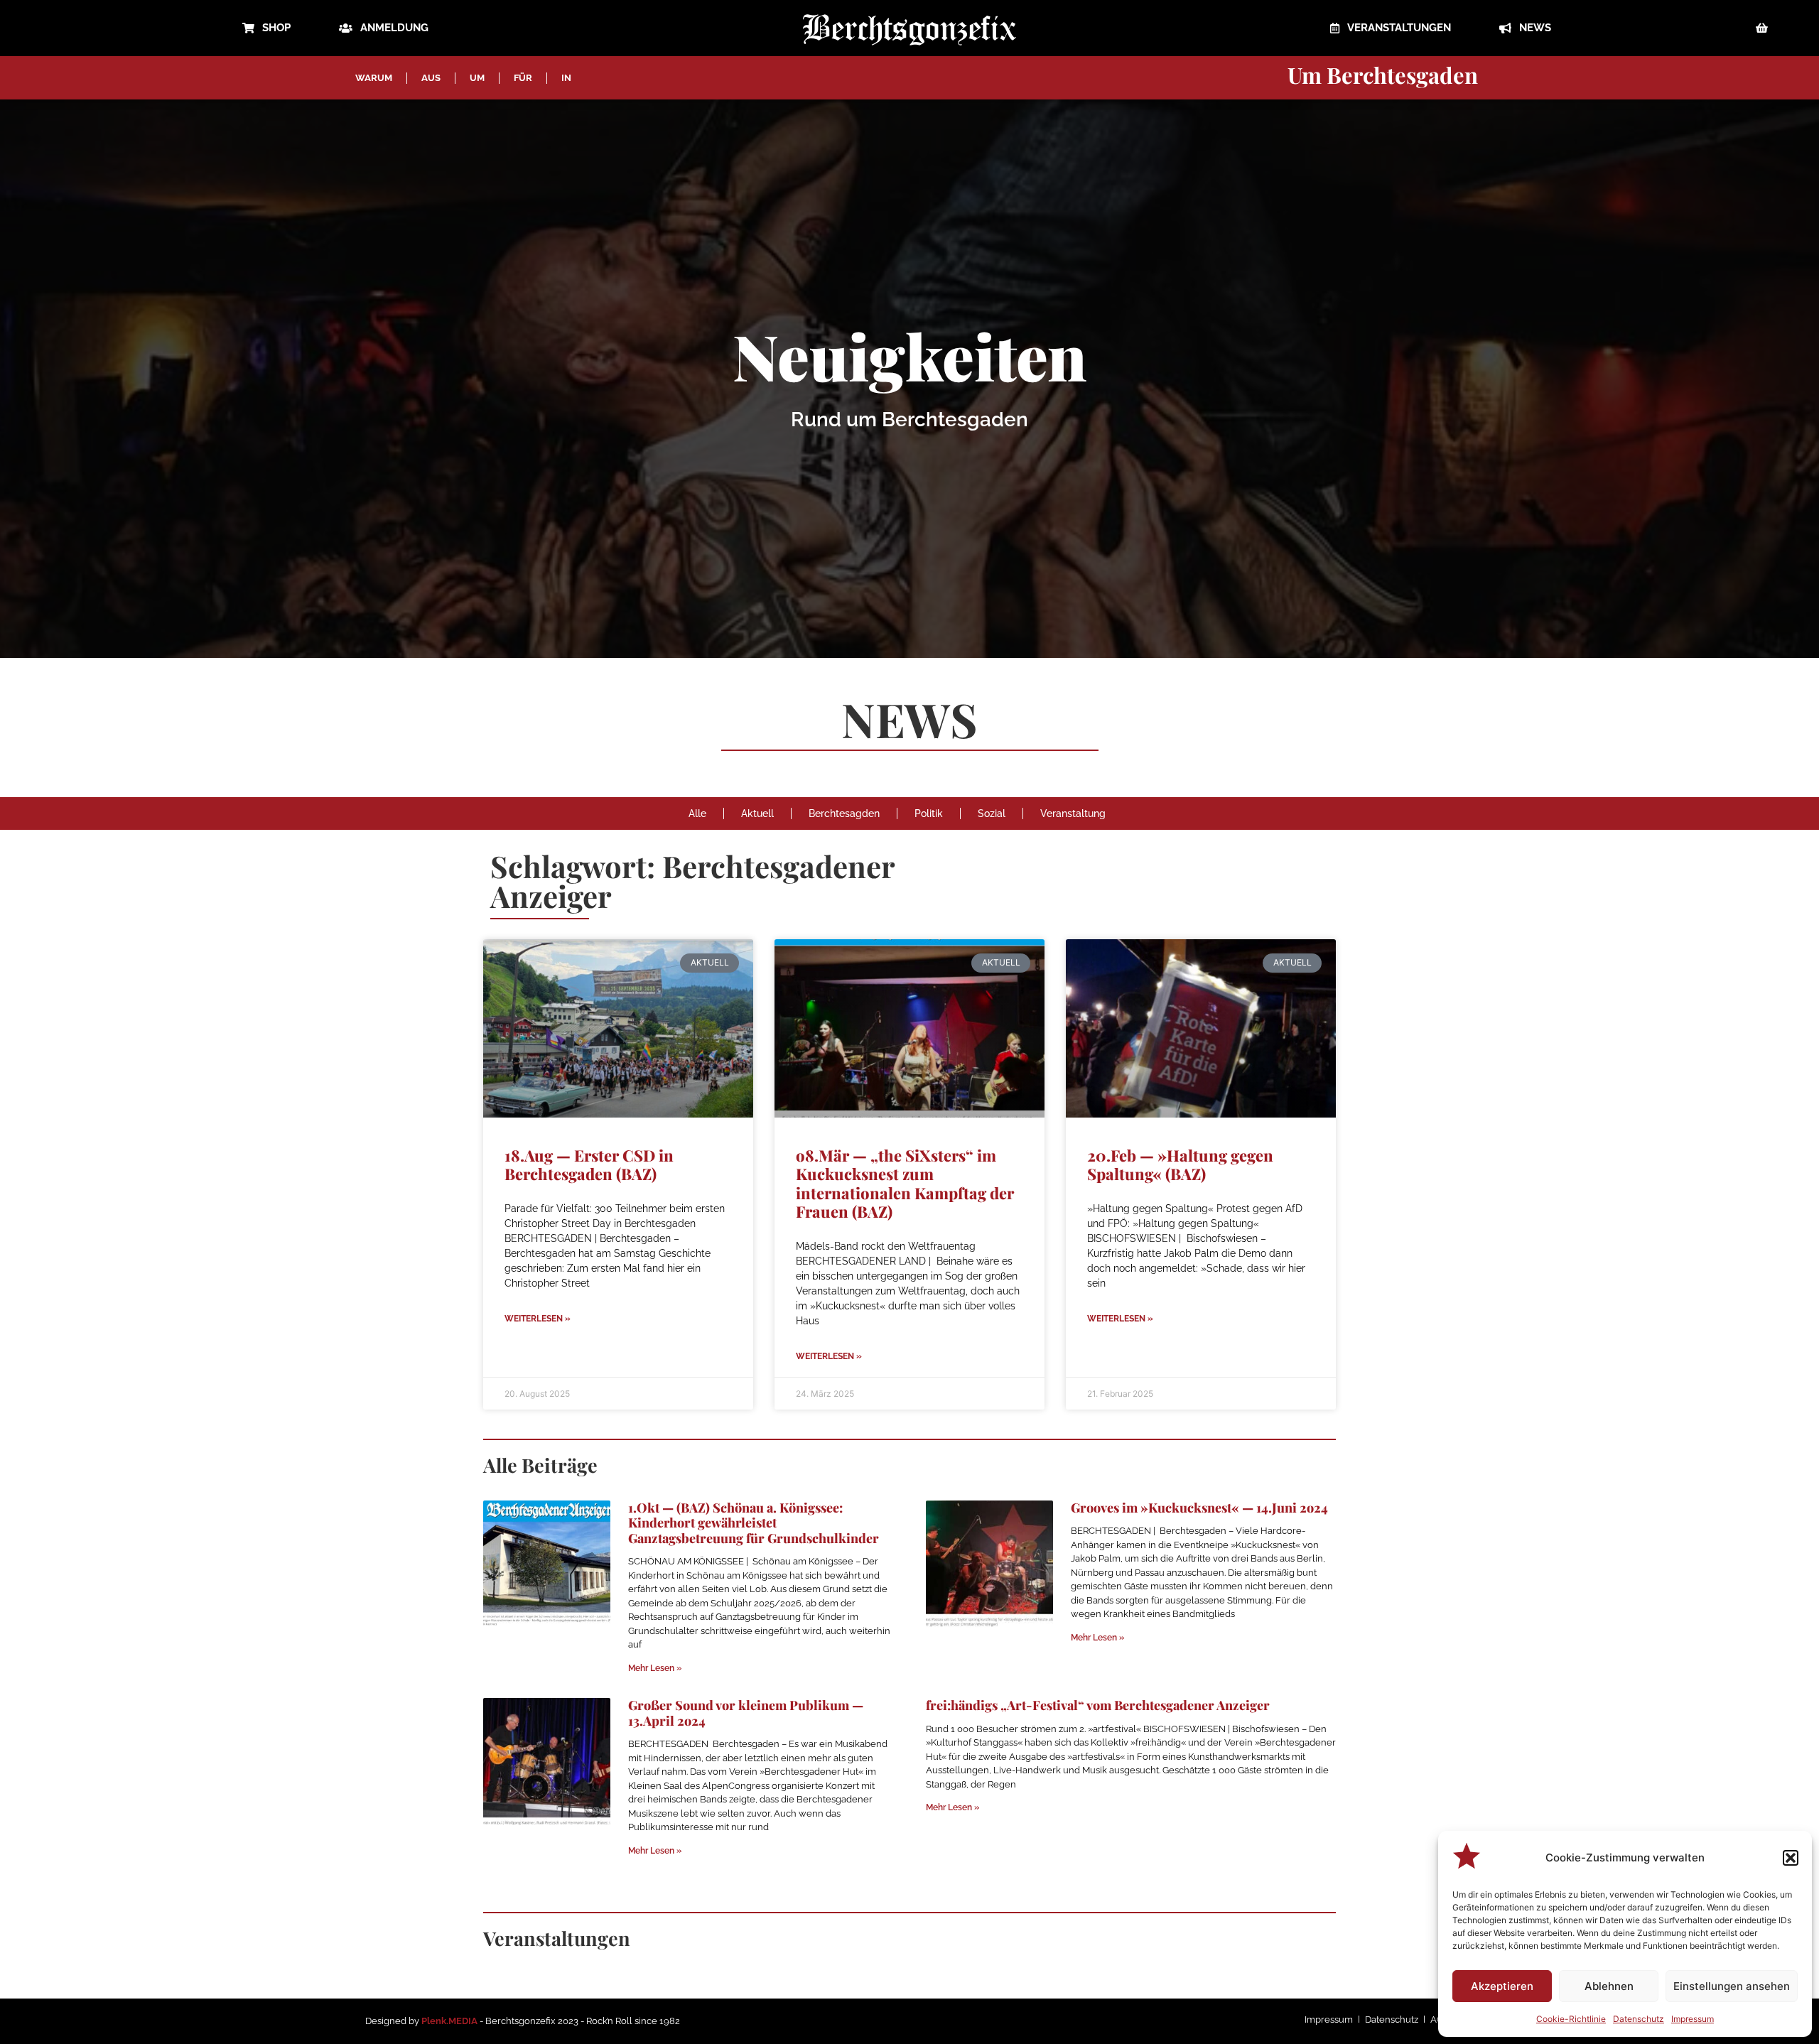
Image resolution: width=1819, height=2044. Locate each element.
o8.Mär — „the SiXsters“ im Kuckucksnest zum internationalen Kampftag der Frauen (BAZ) (905, 1183)
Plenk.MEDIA (449, 2021)
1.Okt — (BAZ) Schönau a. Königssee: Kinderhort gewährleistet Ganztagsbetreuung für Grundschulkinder (754, 1523)
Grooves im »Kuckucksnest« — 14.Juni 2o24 (1199, 1508)
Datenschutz (1639, 2019)
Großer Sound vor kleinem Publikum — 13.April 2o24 (746, 1713)
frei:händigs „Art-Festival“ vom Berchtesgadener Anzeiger (1098, 1705)
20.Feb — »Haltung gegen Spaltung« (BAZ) (1180, 1164)
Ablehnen (1609, 1986)
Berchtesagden (844, 813)
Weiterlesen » (538, 1319)
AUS (431, 78)
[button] (1791, 1858)
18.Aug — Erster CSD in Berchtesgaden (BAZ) (589, 1164)
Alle (697, 813)
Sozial (992, 813)
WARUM (374, 78)
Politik (929, 813)
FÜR (523, 78)
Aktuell (757, 813)
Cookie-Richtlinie (1571, 2019)
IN (566, 78)
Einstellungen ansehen (1732, 1986)
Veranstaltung (1073, 813)
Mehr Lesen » (655, 1668)
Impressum (1693, 2019)
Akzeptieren (1502, 1986)
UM (477, 78)
